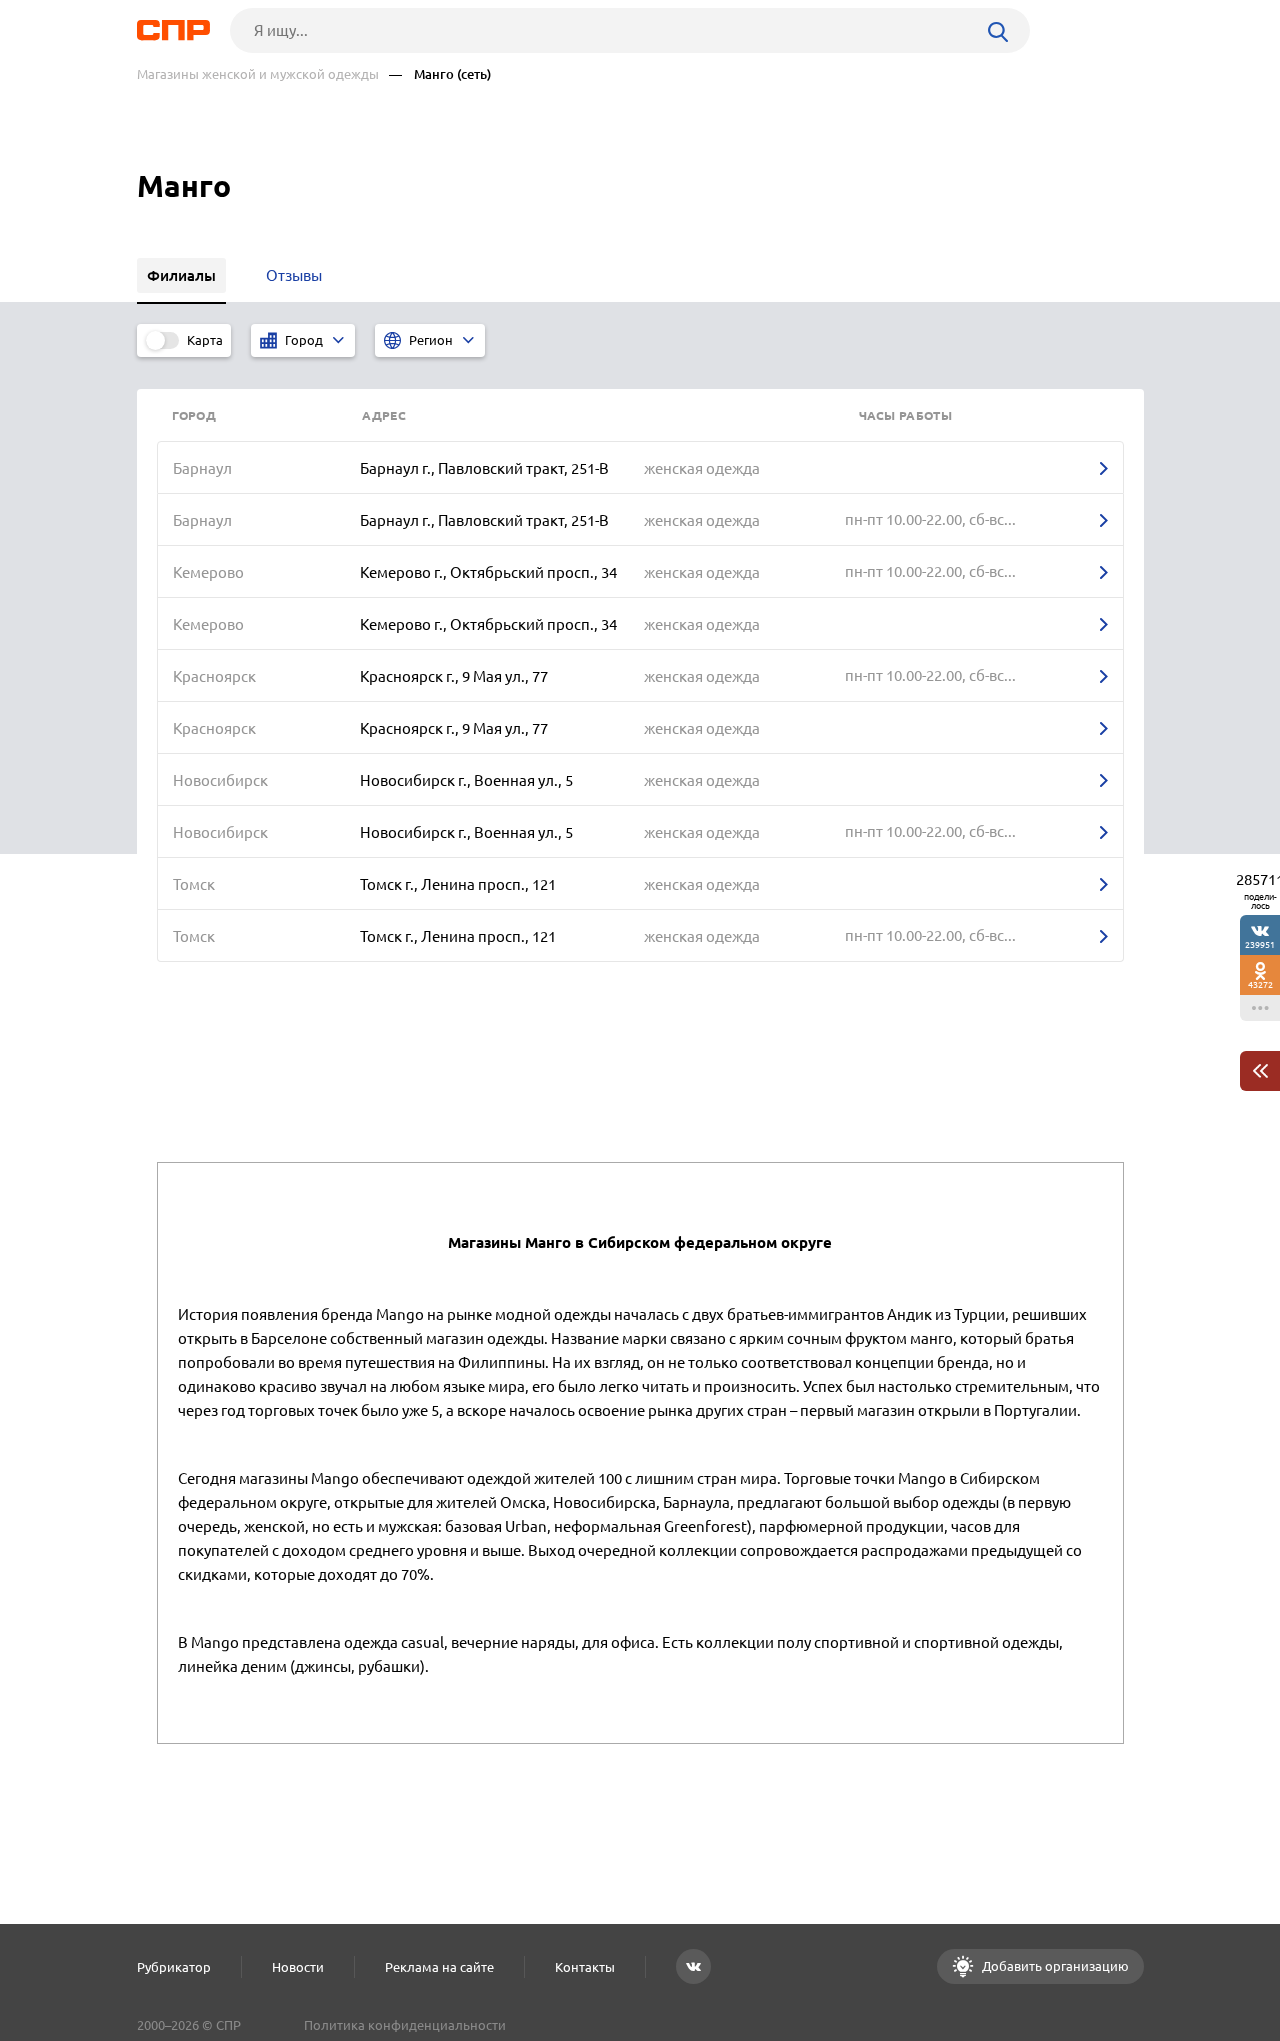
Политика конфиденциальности (405, 2025)
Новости (298, 1967)
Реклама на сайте (439, 1967)
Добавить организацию (1054, 1966)
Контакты (585, 1967)
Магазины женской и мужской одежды (258, 74)
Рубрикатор (174, 1967)
